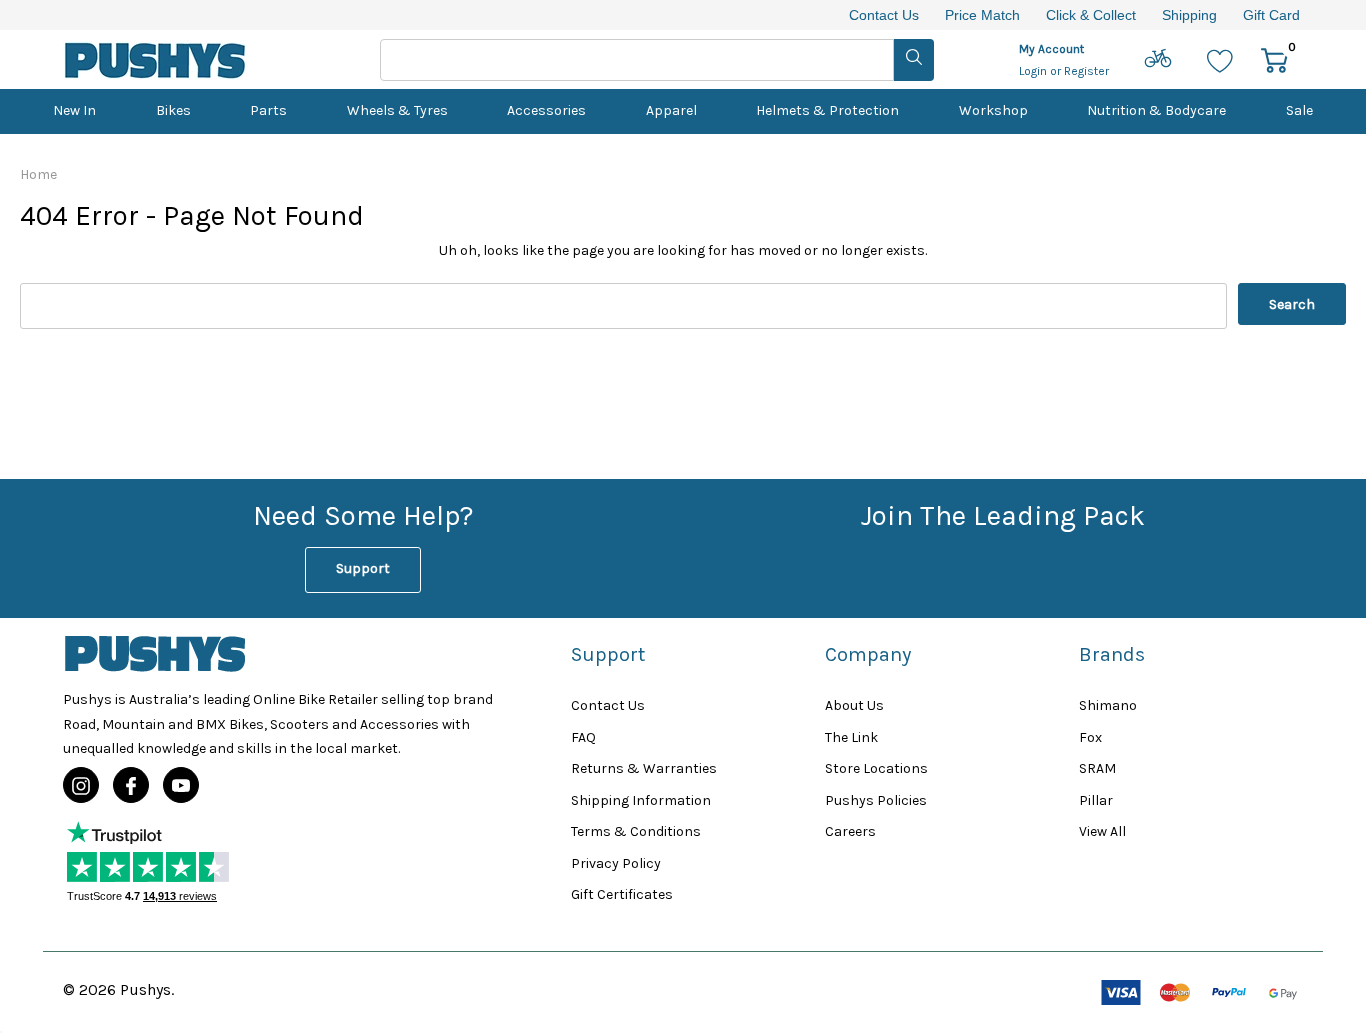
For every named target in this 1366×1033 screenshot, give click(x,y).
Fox (1090, 737)
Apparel (671, 110)
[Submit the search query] (914, 60)
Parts (268, 110)
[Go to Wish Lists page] (1220, 59)
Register (1086, 71)
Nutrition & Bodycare (1156, 110)
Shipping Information (641, 800)
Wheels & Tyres (397, 110)
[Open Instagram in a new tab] (81, 786)
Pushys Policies (876, 800)
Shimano (1108, 705)
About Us (854, 705)
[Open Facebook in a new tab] (131, 786)
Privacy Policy (616, 863)
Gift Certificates (622, 894)
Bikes (173, 110)
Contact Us (884, 15)
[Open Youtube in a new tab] (181, 786)
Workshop (993, 110)
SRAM (1097, 768)
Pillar (1096, 800)
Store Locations (876, 768)
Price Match (982, 15)
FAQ (583, 737)
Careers (850, 831)
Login (1034, 71)
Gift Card (1271, 15)
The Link (851, 737)
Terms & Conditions (636, 831)
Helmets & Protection (827, 110)
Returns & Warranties (644, 768)
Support (363, 568)
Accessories (546, 110)
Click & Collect (1091, 15)
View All (1102, 831)
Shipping (1189, 15)
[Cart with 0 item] (1274, 59)
